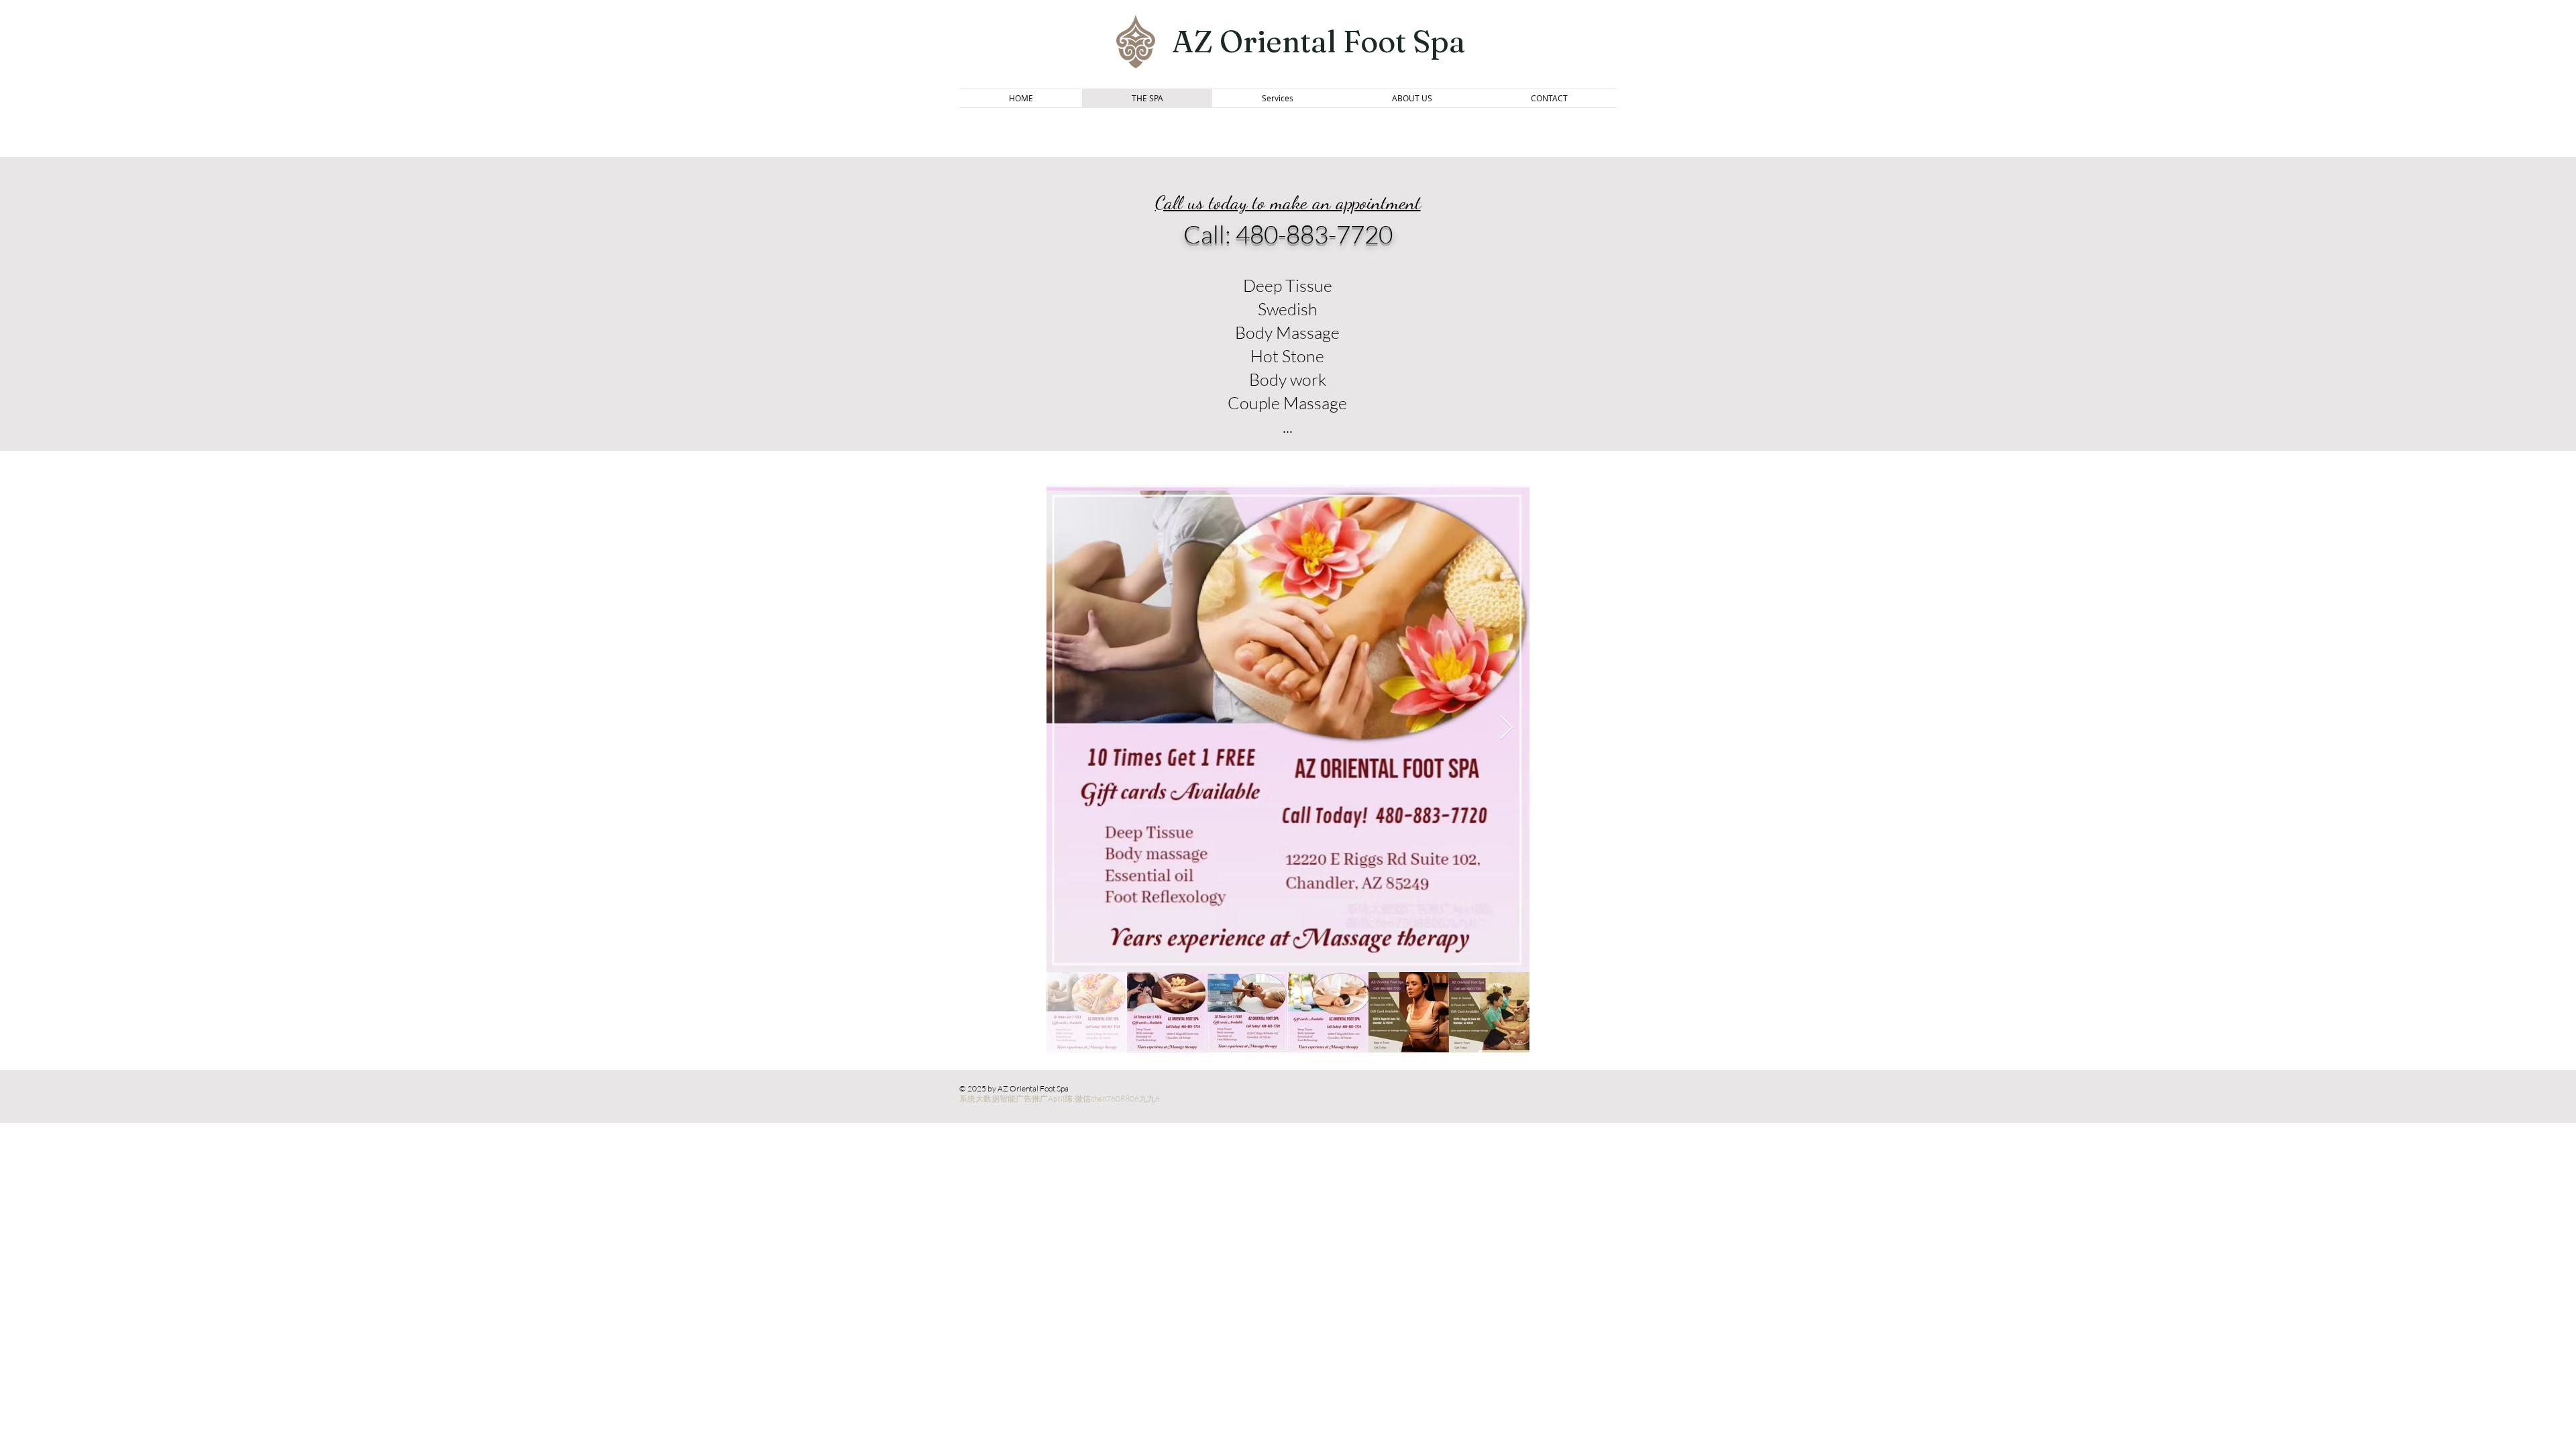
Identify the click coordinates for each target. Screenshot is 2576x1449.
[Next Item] (1506, 728)
